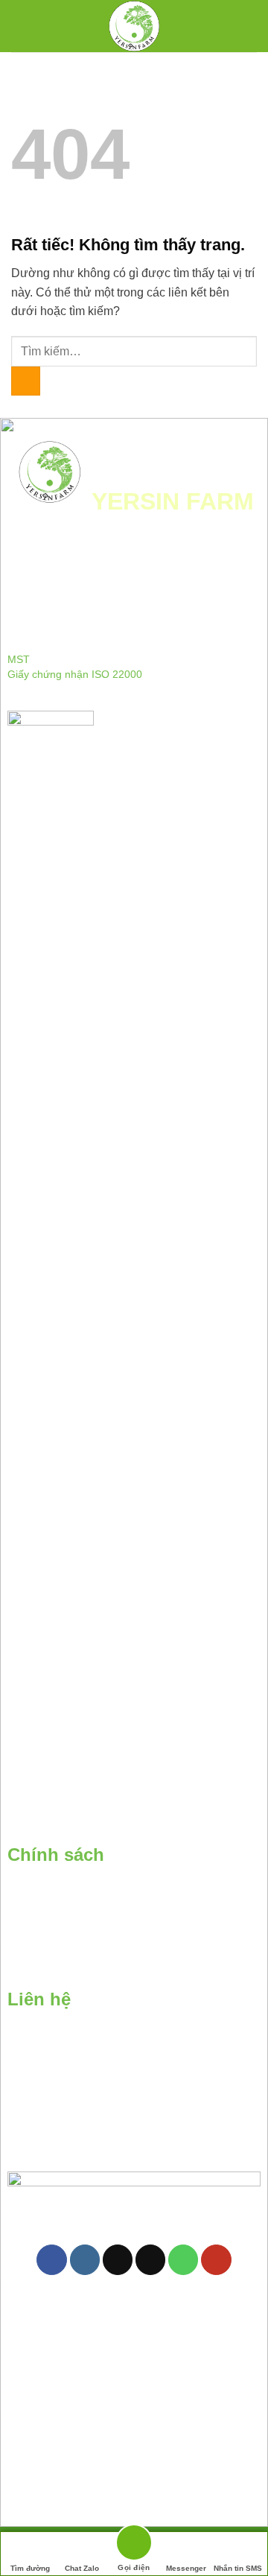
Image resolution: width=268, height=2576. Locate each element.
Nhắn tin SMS (238, 2568)
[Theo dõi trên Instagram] (85, 2260)
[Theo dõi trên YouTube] (216, 2260)
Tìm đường (30, 2568)
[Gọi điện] (134, 2545)
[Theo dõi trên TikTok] (118, 2260)
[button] (28, 26)
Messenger (186, 2568)
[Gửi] (26, 381)
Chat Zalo (82, 2568)
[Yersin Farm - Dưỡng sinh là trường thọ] (134, 26)
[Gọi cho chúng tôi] (183, 2260)
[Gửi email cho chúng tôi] (150, 2260)
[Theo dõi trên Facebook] (51, 2260)
